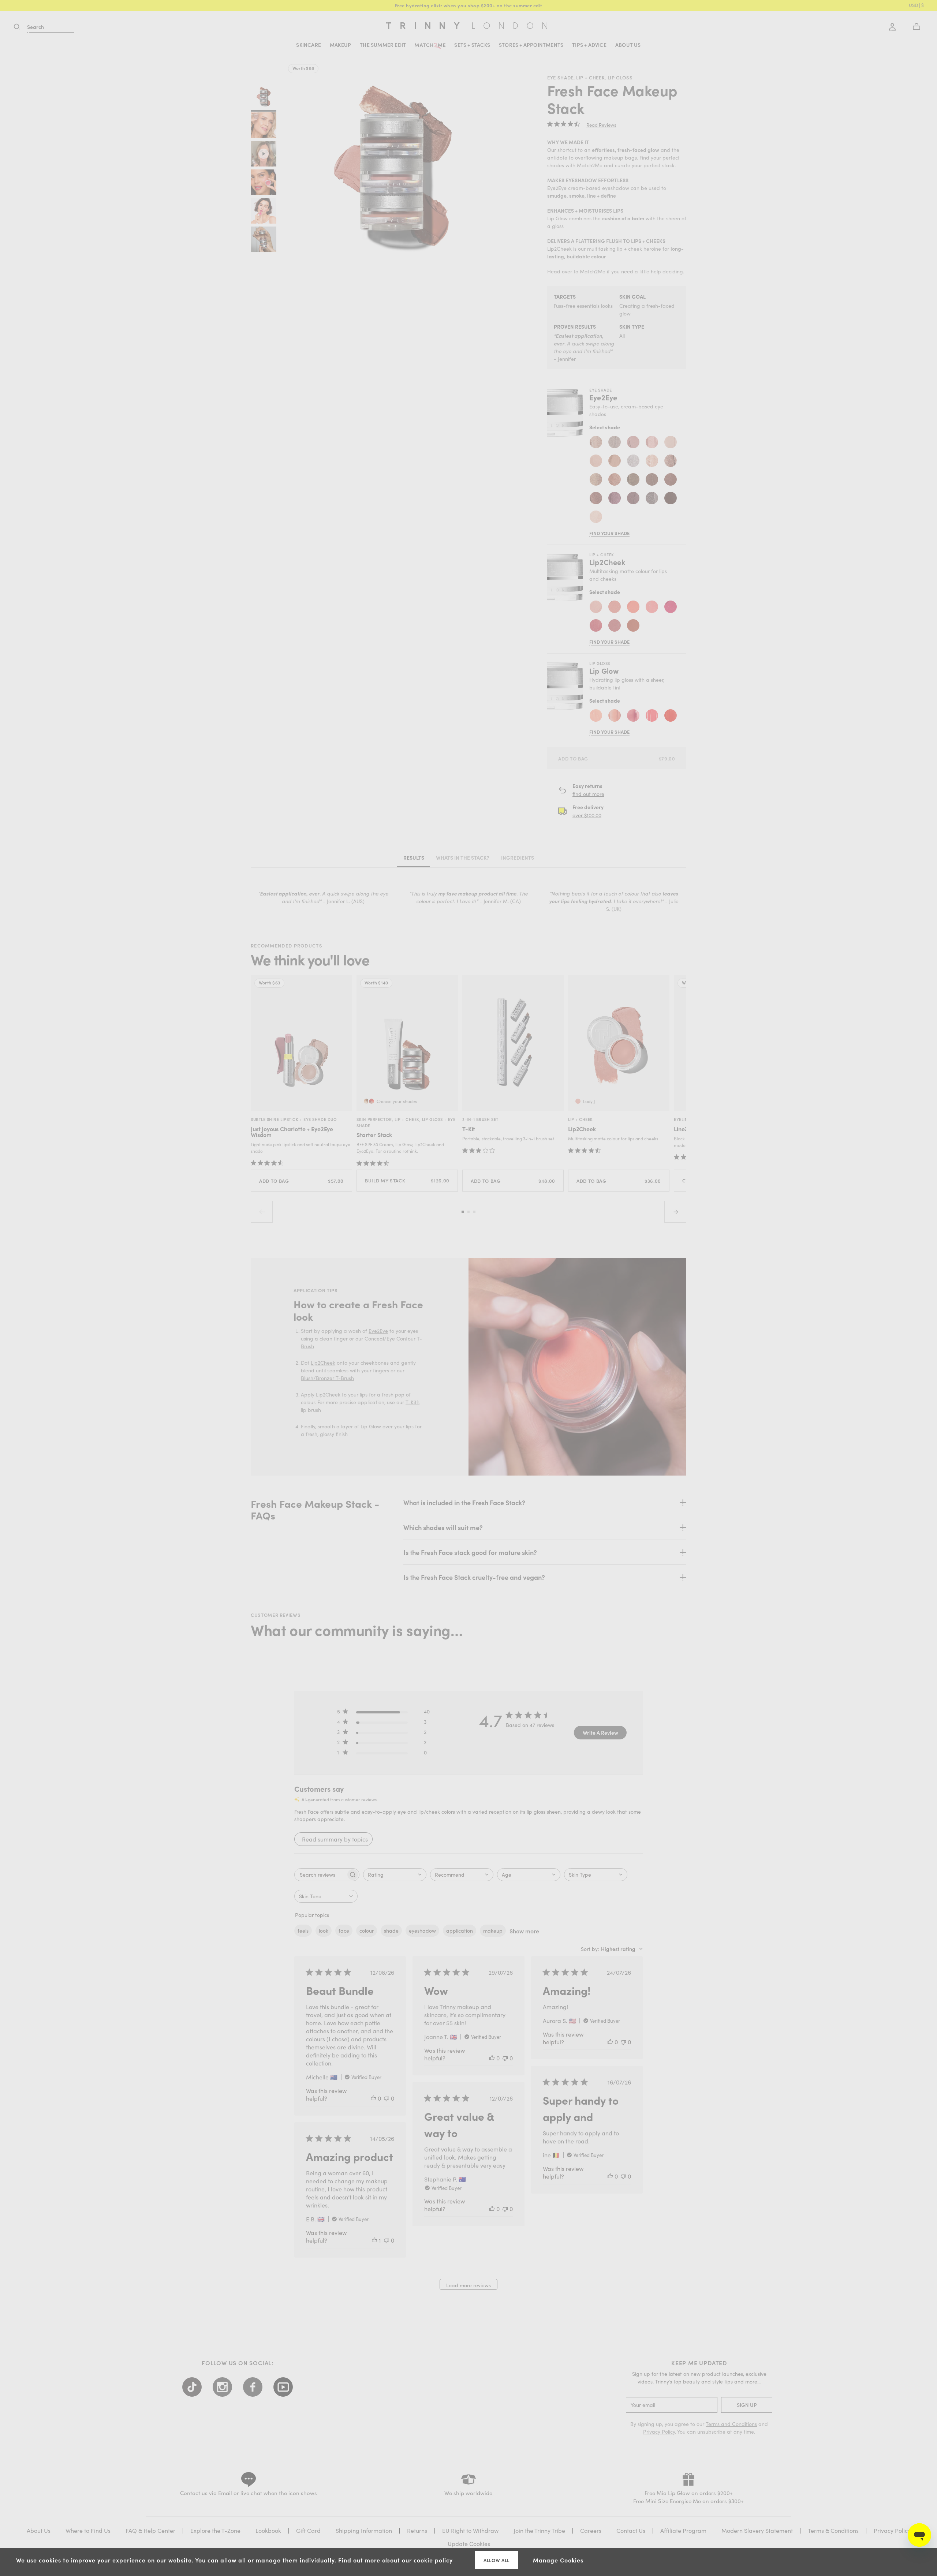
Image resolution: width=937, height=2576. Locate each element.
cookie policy (433, 2560)
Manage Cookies (558, 2560)
